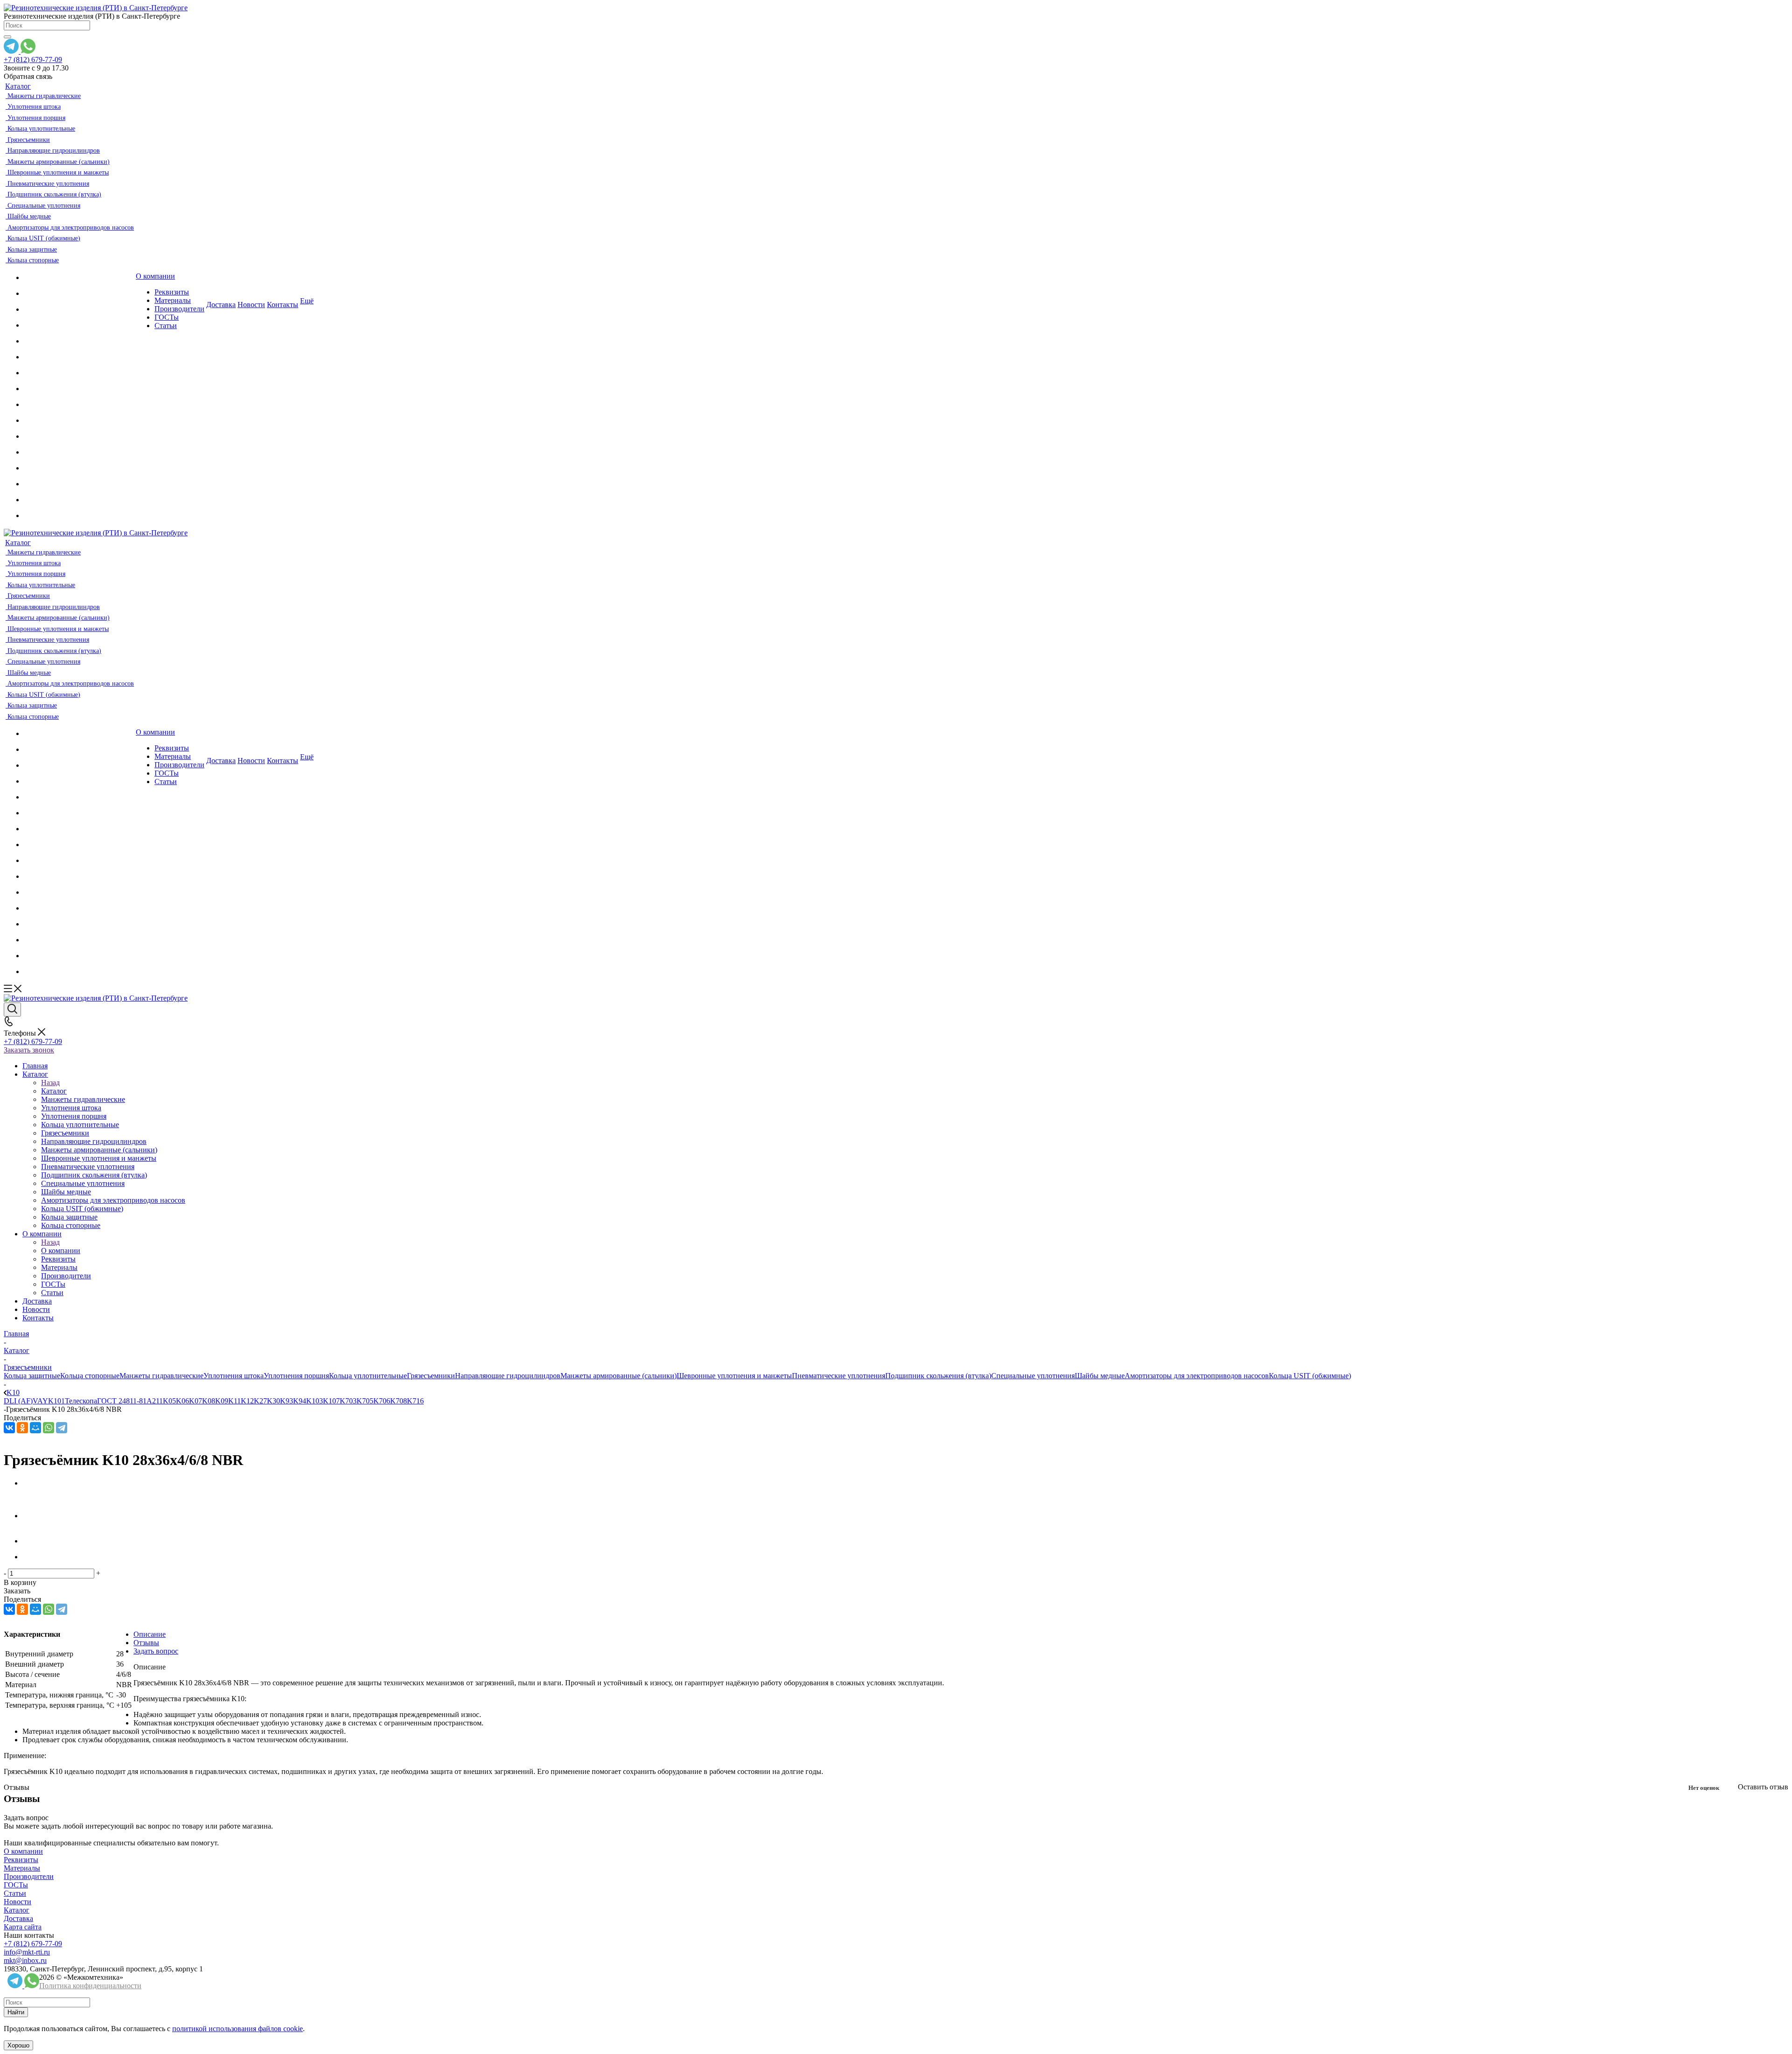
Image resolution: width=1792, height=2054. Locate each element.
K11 (234, 1401)
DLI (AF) (18, 1401)
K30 (273, 1401)
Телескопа (81, 1401)
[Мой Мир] (35, 1428)
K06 (182, 1401)
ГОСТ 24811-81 (122, 1401)
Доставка (18, 1918)
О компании (61, 1251)
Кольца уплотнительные (368, 1376)
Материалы (22, 1868)
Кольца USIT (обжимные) (1310, 1376)
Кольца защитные (32, 1376)
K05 (169, 1401)
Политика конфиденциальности (90, 1986)
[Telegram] (62, 1428)
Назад (50, 1083)
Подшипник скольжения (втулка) (938, 1376)
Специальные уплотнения (1033, 1376)
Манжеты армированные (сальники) (619, 1376)
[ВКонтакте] (9, 1428)
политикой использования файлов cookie (238, 2029)
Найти (16, 2012)
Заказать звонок (29, 1050)
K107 (331, 1401)
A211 (155, 1401)
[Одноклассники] (22, 1428)
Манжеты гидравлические (161, 1376)
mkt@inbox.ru (25, 1960)
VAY (40, 1401)
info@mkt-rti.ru (27, 1952)
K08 (209, 1401)
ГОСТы (16, 1885)
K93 (287, 1401)
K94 (300, 1401)
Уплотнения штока (234, 1376)
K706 (382, 1401)
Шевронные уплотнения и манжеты (734, 1376)
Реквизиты (21, 1860)
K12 (247, 1401)
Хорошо (18, 2045)
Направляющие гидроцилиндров (508, 1376)
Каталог (54, 1091)
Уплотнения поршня (296, 1376)
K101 (56, 1401)
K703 (348, 1401)
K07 (196, 1401)
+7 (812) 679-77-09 (33, 60)
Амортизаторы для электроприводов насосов (1197, 1376)
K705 (365, 1401)
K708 (399, 1401)
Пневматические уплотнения (839, 1376)
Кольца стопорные (90, 1376)
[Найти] (7, 37)
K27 (260, 1401)
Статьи (15, 1893)
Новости (17, 1902)
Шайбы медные (1100, 1376)
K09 (222, 1401)
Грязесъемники (431, 1376)
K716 (415, 1401)
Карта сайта (23, 1927)
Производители (29, 1876)
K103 (315, 1401)
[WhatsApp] (49, 1428)
